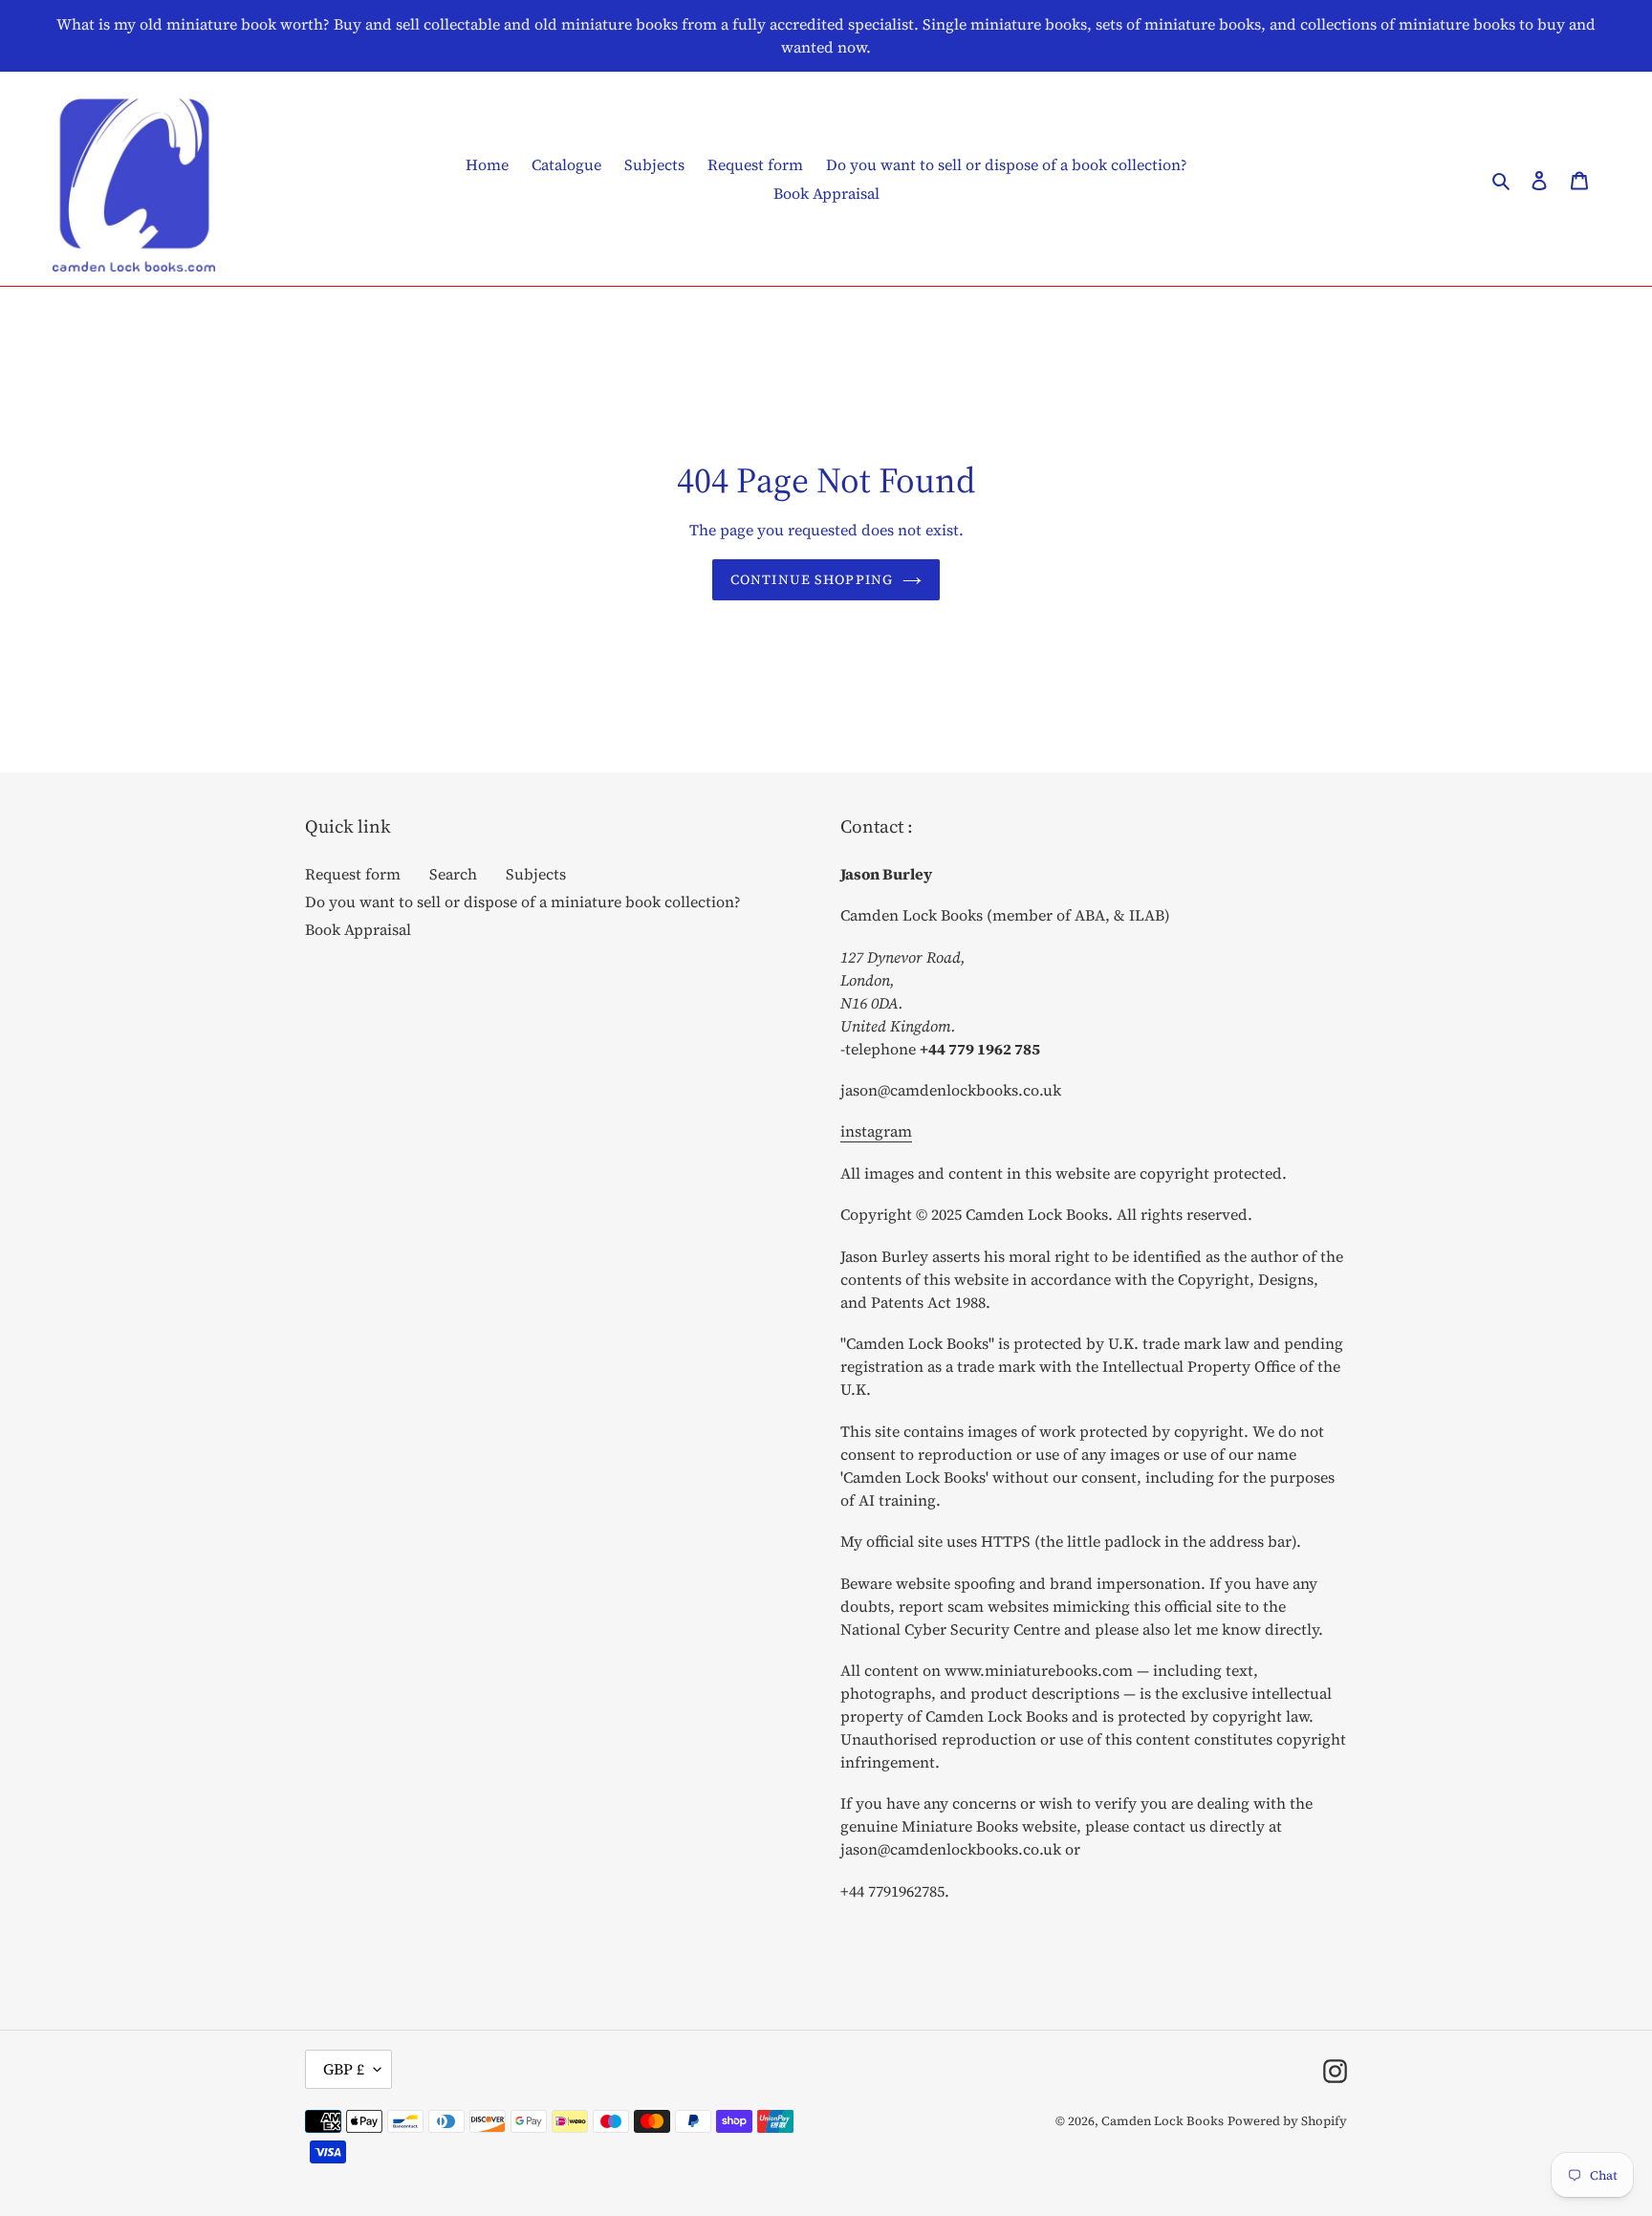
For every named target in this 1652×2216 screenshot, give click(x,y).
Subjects (536, 874)
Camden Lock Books (1163, 2121)
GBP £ (344, 2069)
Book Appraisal (358, 929)
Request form (353, 874)
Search (453, 874)
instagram (876, 1131)
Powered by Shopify (1287, 2121)
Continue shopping (812, 579)
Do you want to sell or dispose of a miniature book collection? (523, 902)
